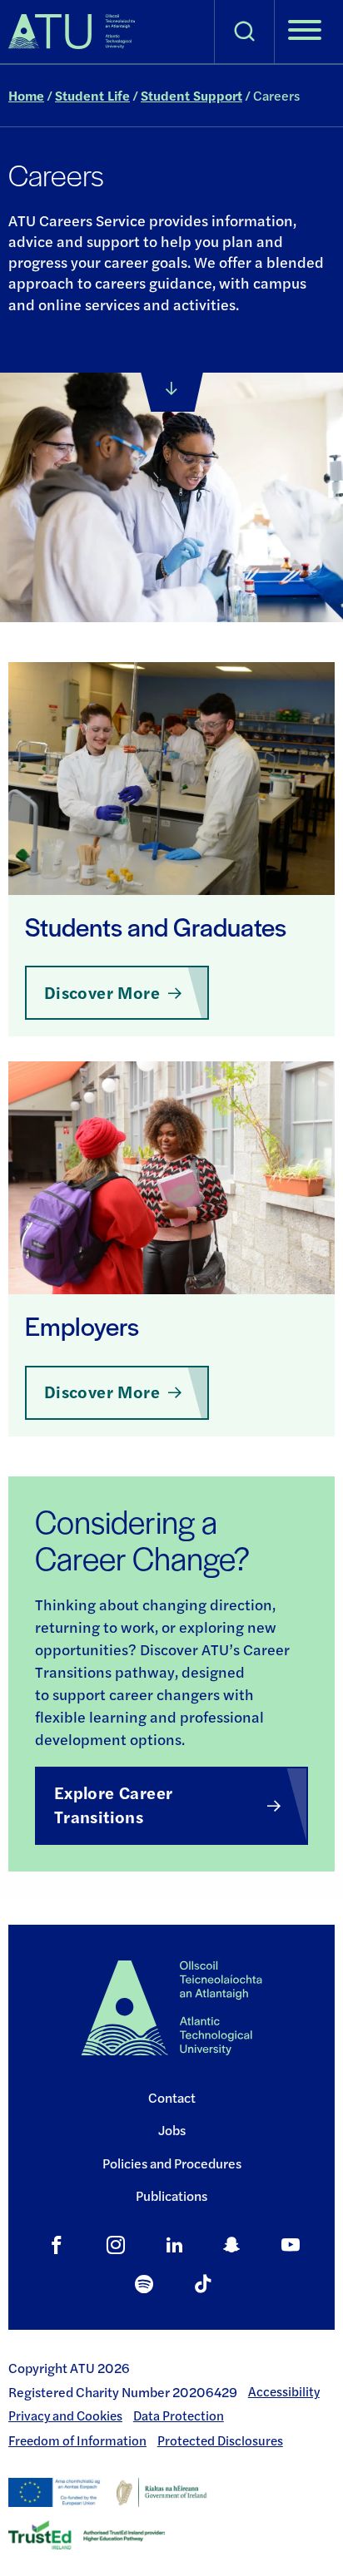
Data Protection (179, 2415)
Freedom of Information (77, 2440)
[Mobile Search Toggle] (244, 32)
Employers (82, 1325)
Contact (172, 2097)
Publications (171, 2195)
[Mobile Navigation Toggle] (305, 32)
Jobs (172, 2130)
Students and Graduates (156, 926)
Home (26, 95)
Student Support (191, 95)
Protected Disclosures (220, 2440)
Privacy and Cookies (65, 2415)
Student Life (92, 95)
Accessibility (284, 2391)
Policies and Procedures (172, 2163)
